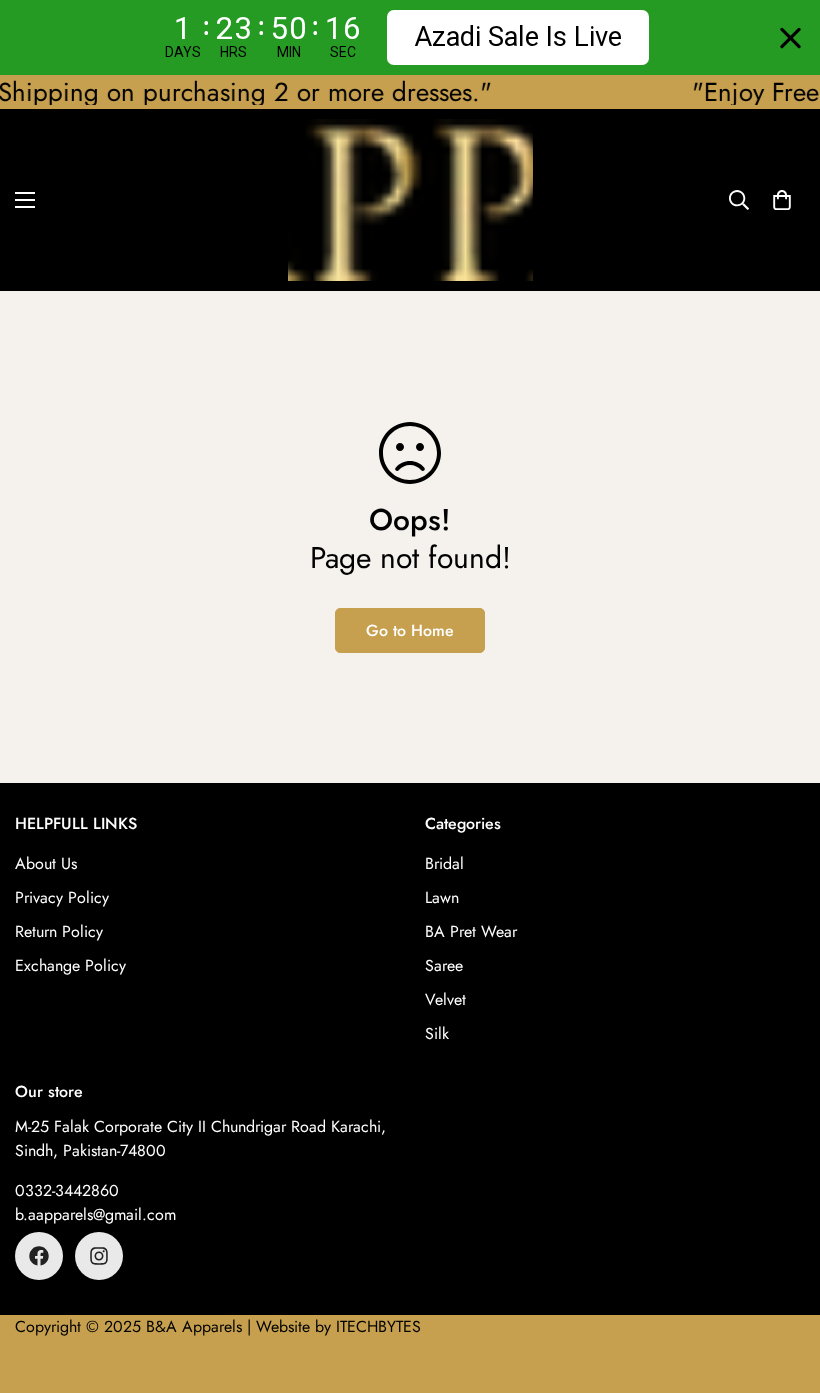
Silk (437, 1033)
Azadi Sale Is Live (518, 37)
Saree (444, 965)
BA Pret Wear (471, 931)
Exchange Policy (70, 965)
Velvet (445, 999)
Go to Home (410, 630)
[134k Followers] (39, 1256)
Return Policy (59, 931)
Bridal (444, 863)
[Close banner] (790, 37)
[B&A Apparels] (410, 200)
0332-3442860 (67, 1190)
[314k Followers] (99, 1256)
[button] (782, 200)
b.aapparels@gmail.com (95, 1214)
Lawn (442, 897)
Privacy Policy (62, 897)
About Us (46, 863)
